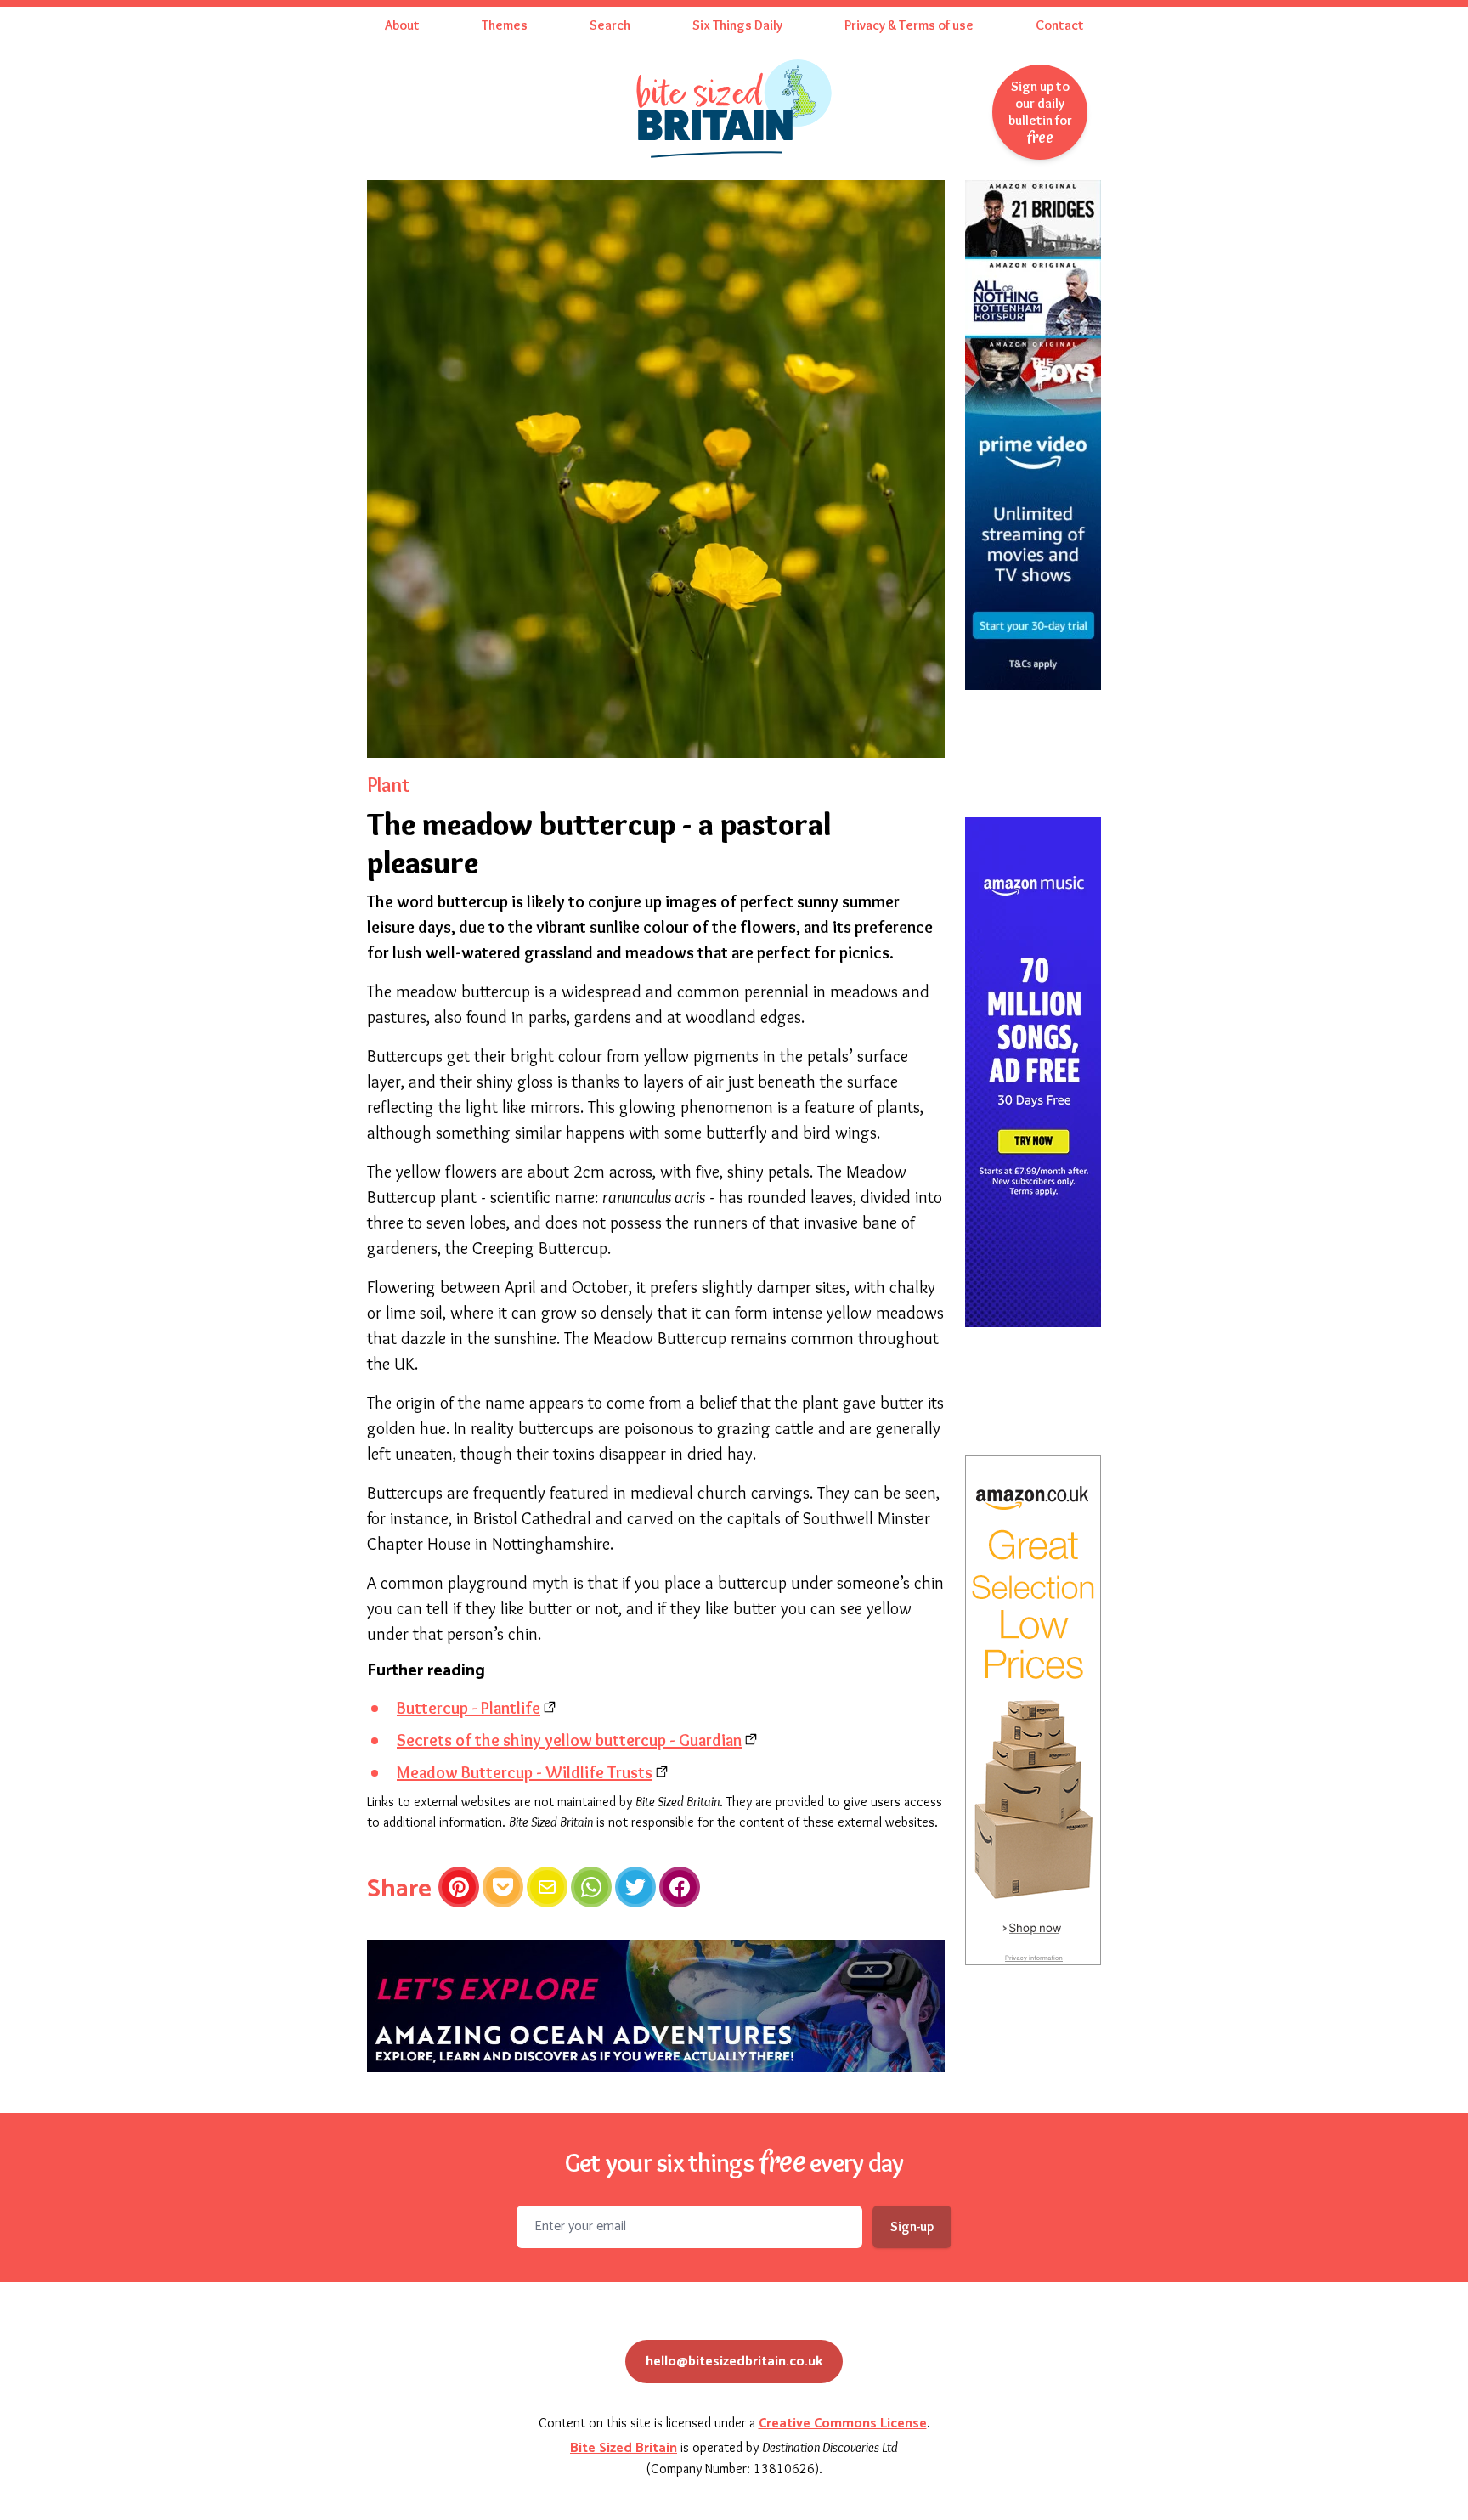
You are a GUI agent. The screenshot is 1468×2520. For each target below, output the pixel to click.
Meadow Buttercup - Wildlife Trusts (525, 1772)
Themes (505, 25)
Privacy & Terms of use (909, 25)
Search (610, 25)
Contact (1060, 25)
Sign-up (912, 2226)
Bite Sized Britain (624, 2448)
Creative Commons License (843, 2424)
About (402, 25)
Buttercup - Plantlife (469, 1708)
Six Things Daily (737, 25)
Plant (388, 785)
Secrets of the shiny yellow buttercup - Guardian (569, 1740)
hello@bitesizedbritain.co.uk (734, 2362)
